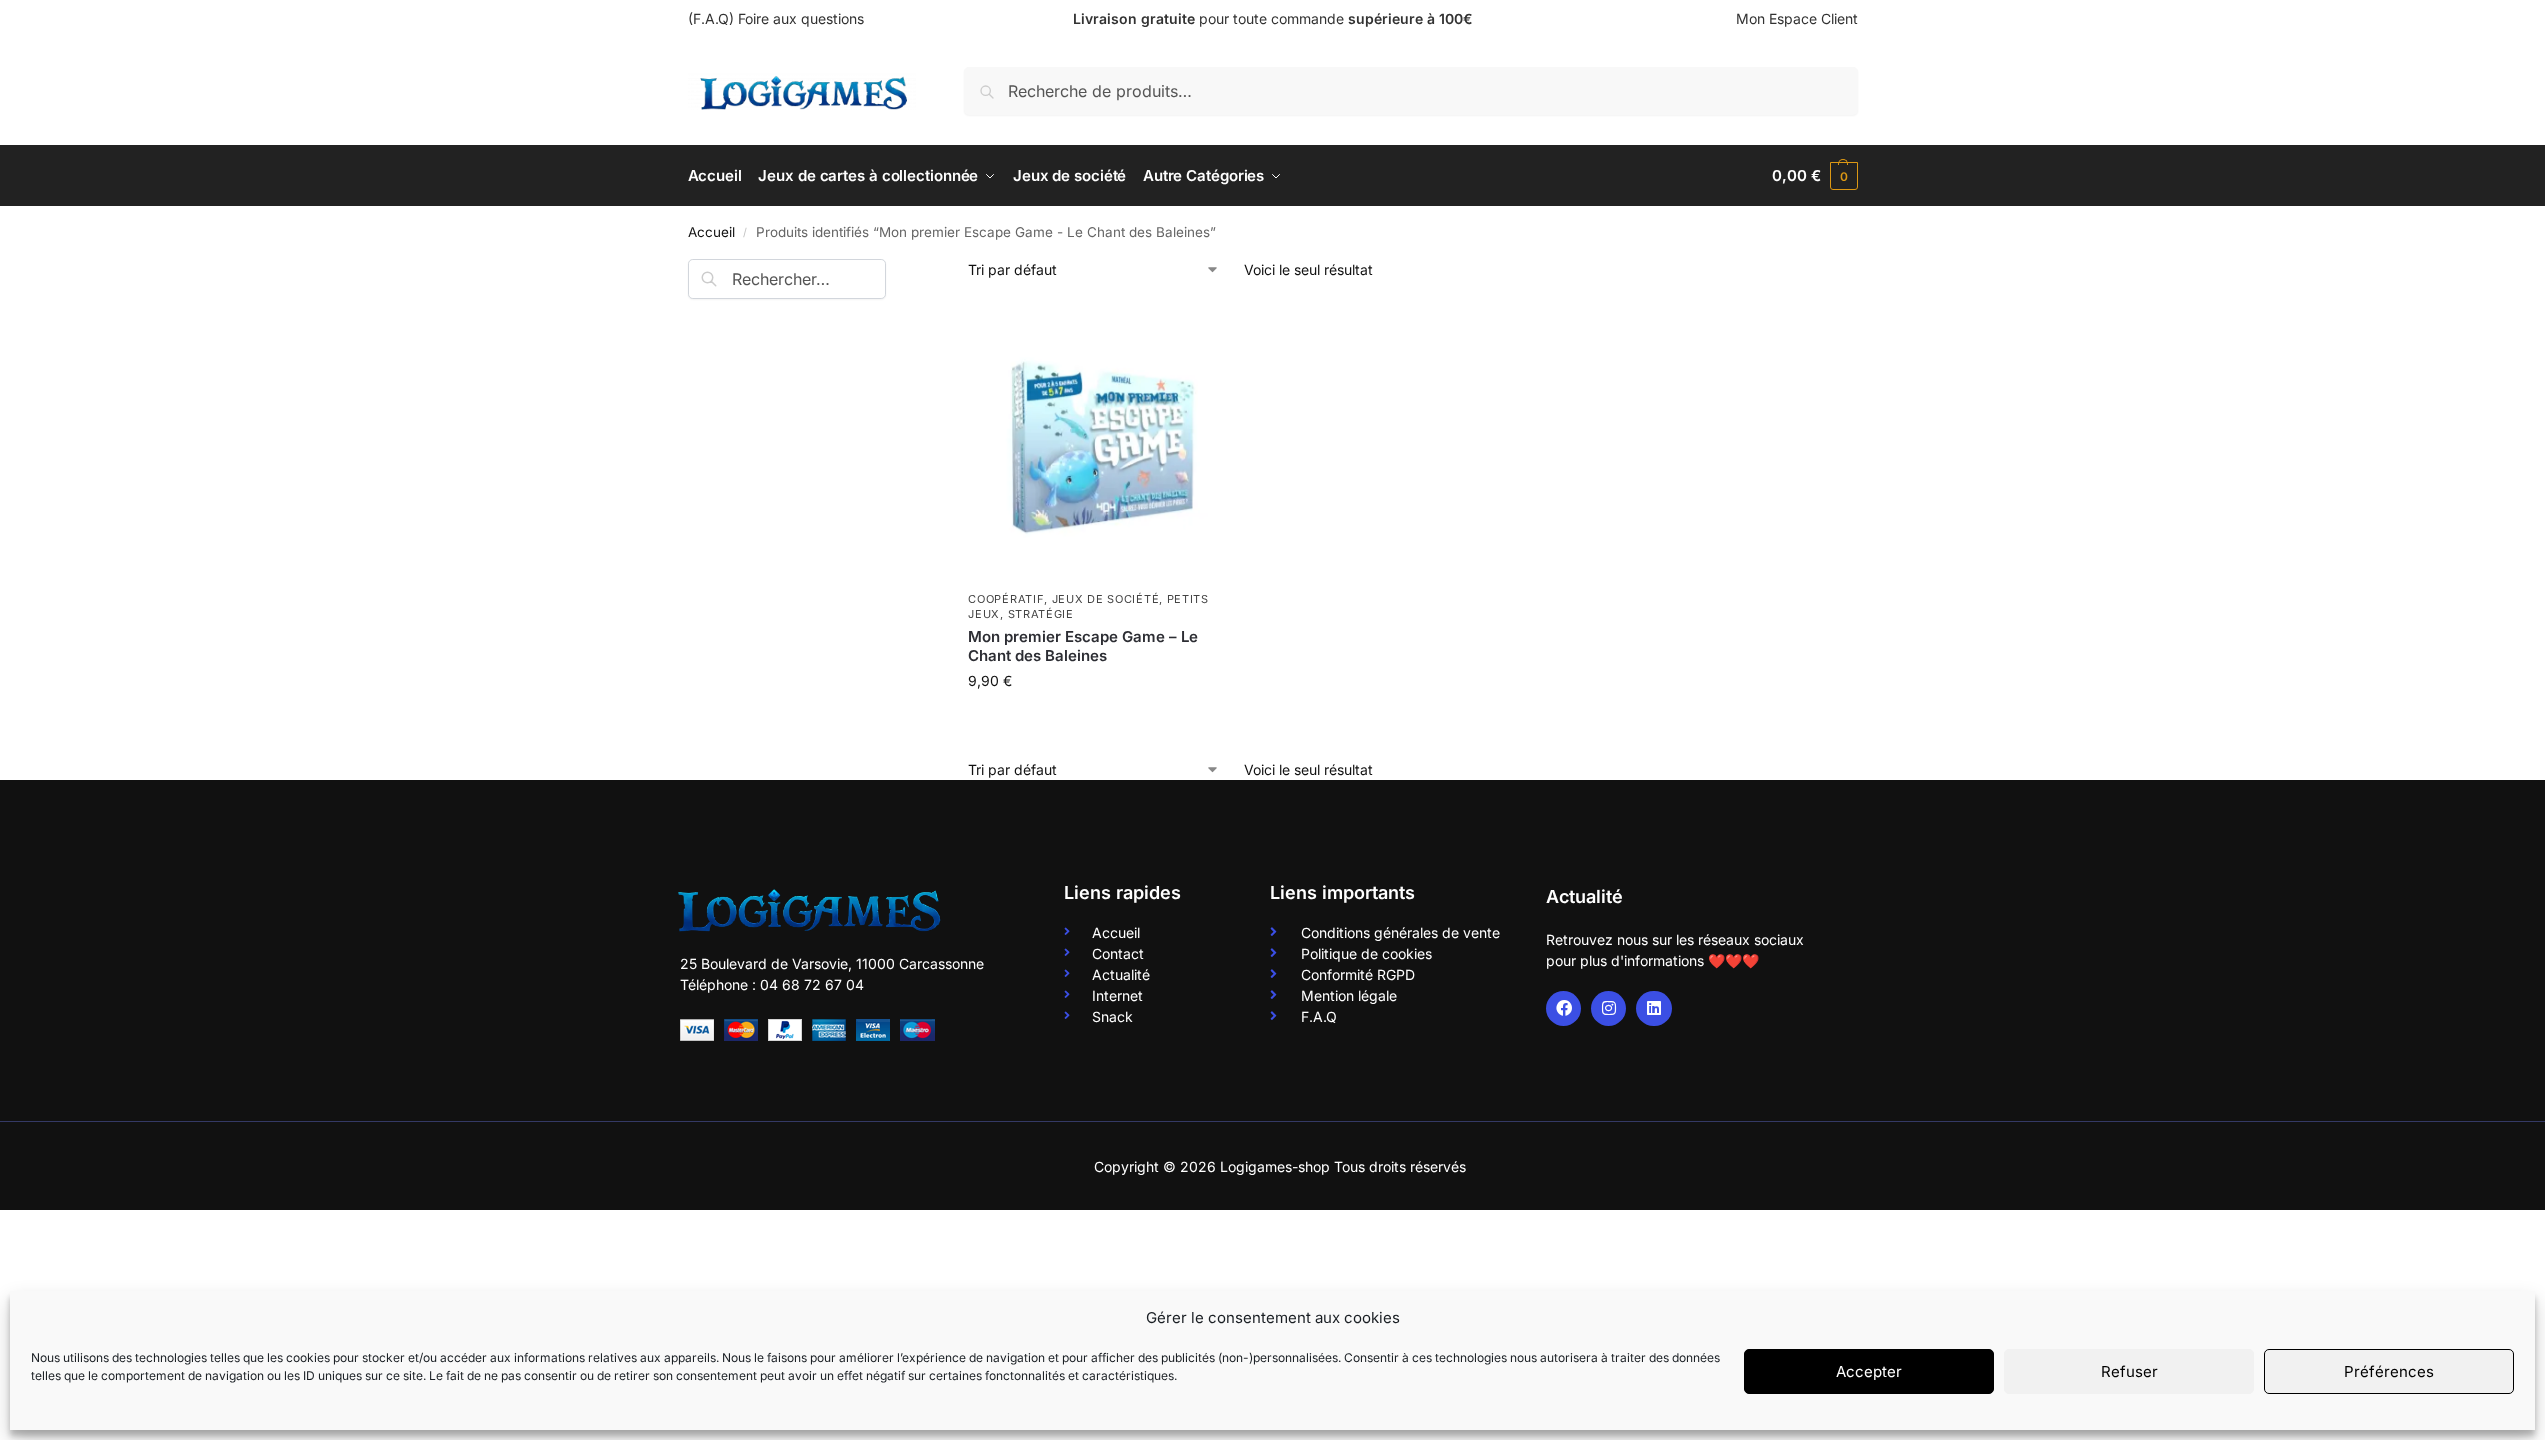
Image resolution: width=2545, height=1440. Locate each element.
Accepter (1869, 1371)
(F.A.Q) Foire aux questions (776, 18)
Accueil (711, 232)
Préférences (2389, 1371)
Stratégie (1041, 614)
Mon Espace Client (1797, 18)
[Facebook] (1563, 1008)
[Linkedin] (1653, 1008)
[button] (1814, 176)
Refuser (2129, 1371)
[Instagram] (1608, 1008)
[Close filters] (892, 271)
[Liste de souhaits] (1214, 334)
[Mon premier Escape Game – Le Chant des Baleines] (1106, 442)
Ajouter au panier (1106, 722)
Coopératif (1006, 599)
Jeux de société (1106, 599)
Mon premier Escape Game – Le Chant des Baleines (1083, 646)
